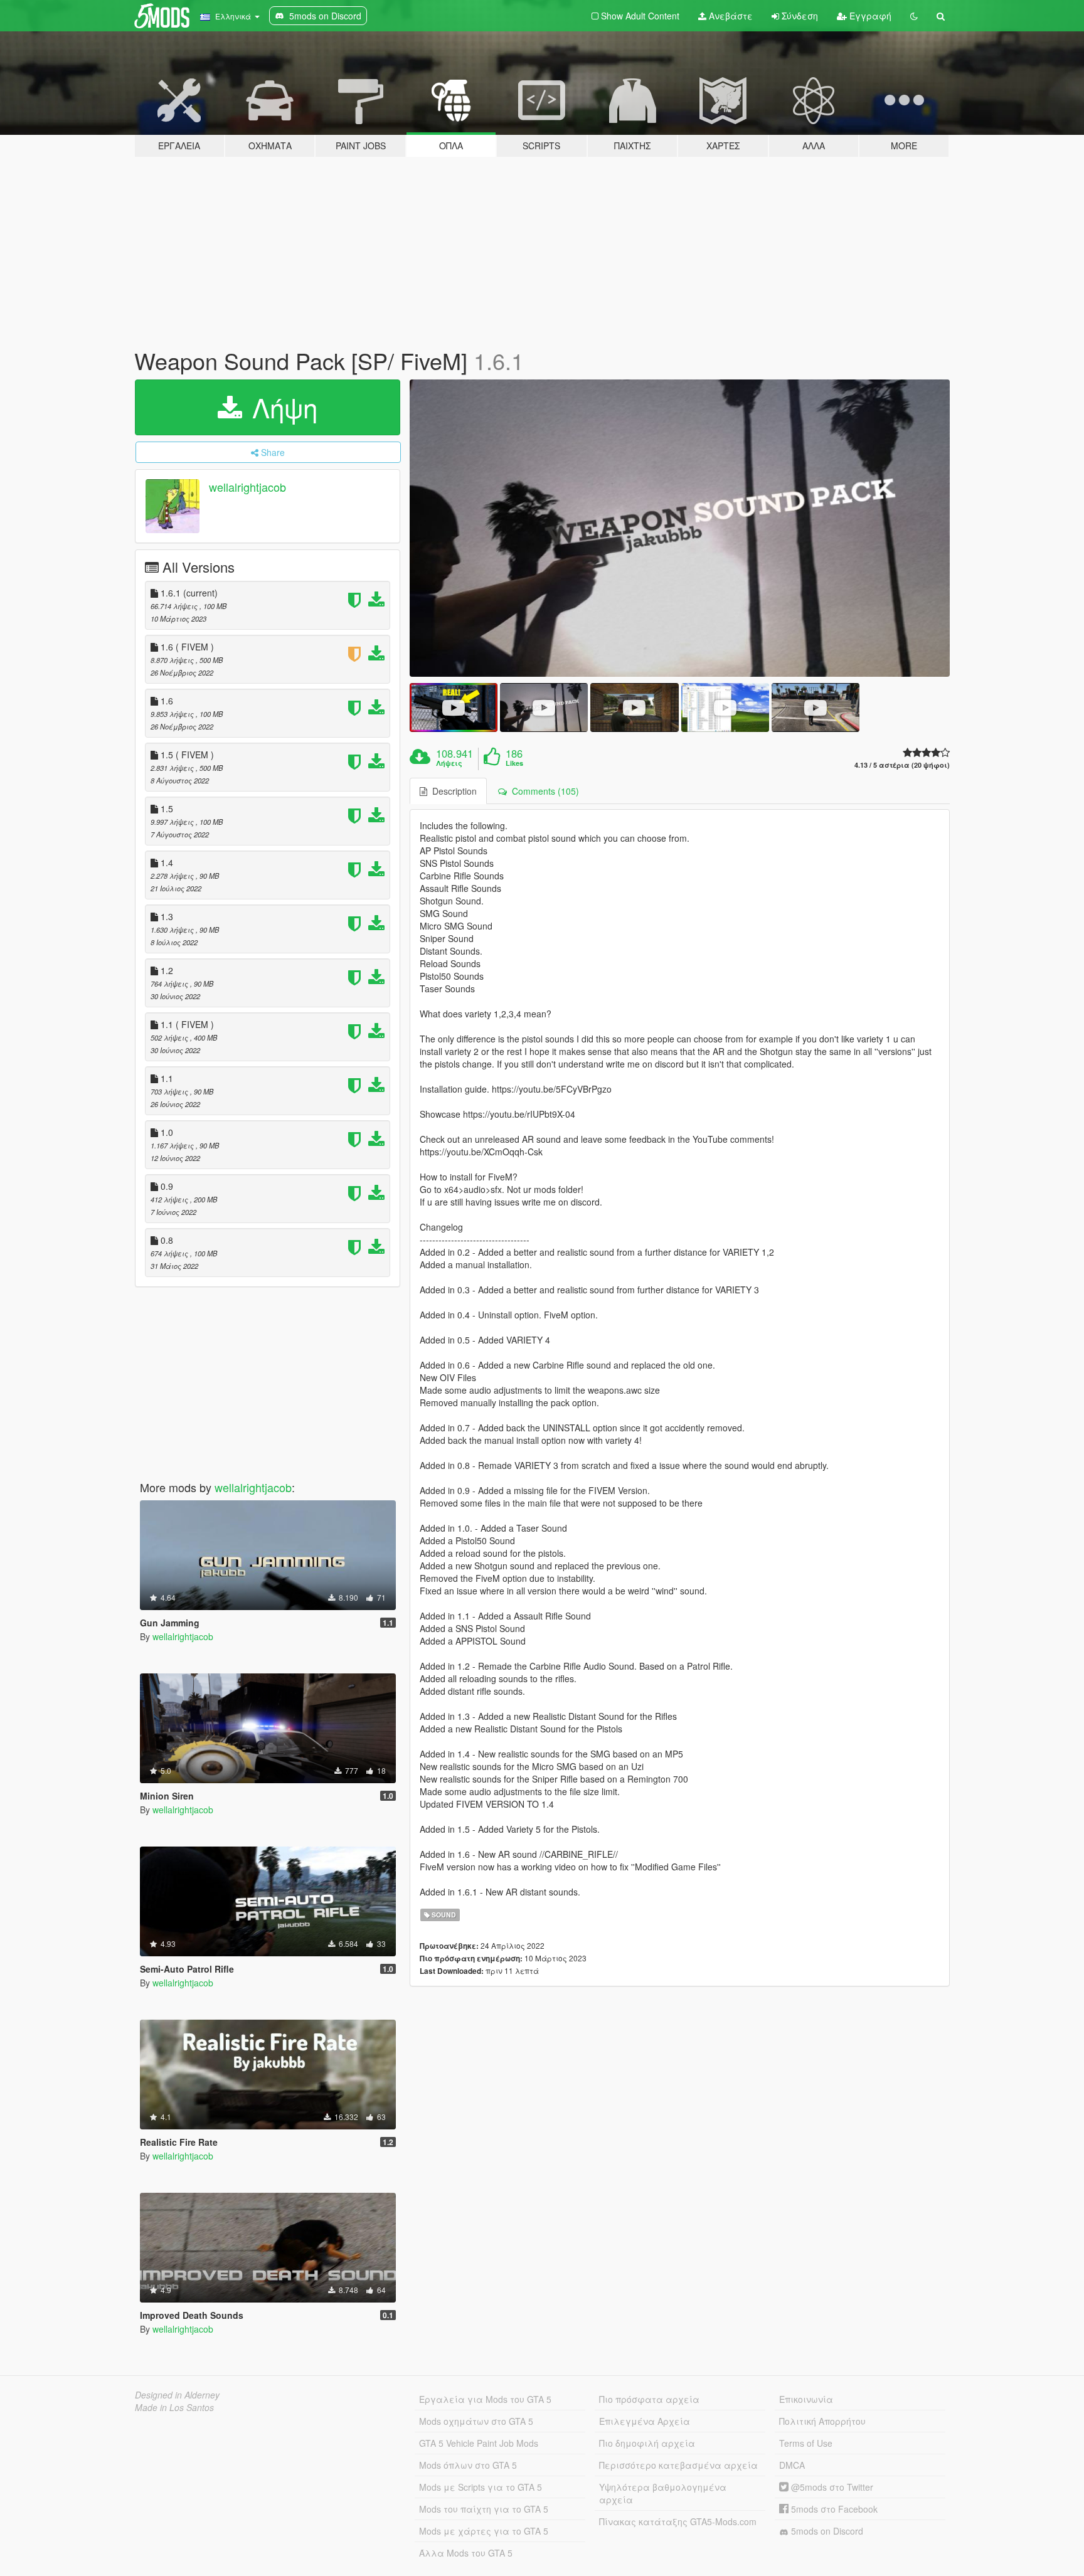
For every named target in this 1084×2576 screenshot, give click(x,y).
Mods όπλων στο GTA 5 (468, 2465)
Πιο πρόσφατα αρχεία (649, 2399)
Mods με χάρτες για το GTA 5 (484, 2531)
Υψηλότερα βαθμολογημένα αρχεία (663, 2493)
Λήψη (281, 407)
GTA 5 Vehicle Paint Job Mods (479, 2443)
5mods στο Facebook (833, 2509)
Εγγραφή (869, 16)
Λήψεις (449, 763)
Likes (514, 763)
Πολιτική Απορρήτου (822, 2421)
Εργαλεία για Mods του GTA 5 (485, 2399)
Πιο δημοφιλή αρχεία (647, 2443)
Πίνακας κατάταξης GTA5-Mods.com (678, 2521)
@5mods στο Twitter (831, 2487)
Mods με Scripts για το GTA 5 (481, 2487)
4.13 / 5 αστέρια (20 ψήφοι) (902, 765)
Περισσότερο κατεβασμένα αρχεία (678, 2465)
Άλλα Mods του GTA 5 (466, 2553)
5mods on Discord (826, 2531)
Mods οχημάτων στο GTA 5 (476, 2421)
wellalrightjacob (247, 487)
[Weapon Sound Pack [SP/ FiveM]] (680, 528)
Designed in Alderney (177, 2395)
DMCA (792, 2465)
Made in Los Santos (174, 2407)
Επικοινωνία (806, 2399)
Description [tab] (452, 791)
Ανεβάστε (730, 16)
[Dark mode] (914, 16)
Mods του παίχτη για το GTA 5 (484, 2509)
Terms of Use (806, 2443)
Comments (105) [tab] (543, 791)
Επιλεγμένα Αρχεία (645, 2421)
